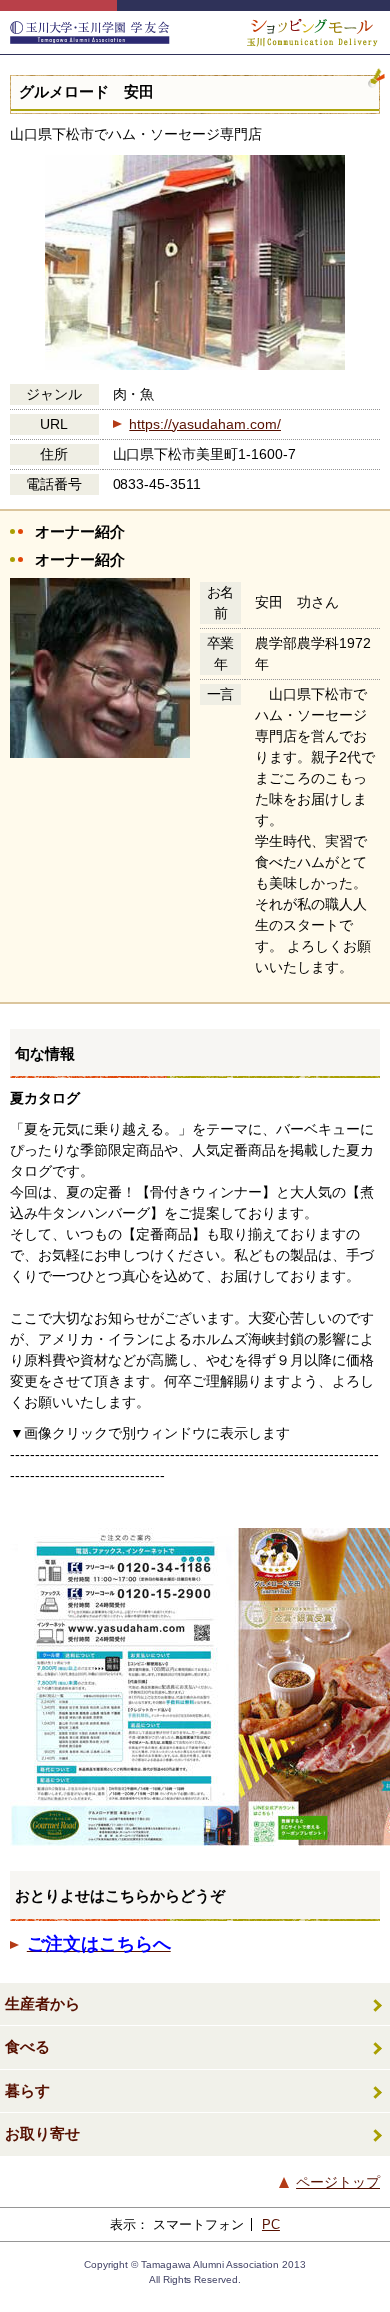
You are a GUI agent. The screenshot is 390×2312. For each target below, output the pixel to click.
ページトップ (338, 2182)
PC (271, 2224)
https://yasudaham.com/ (205, 424)
